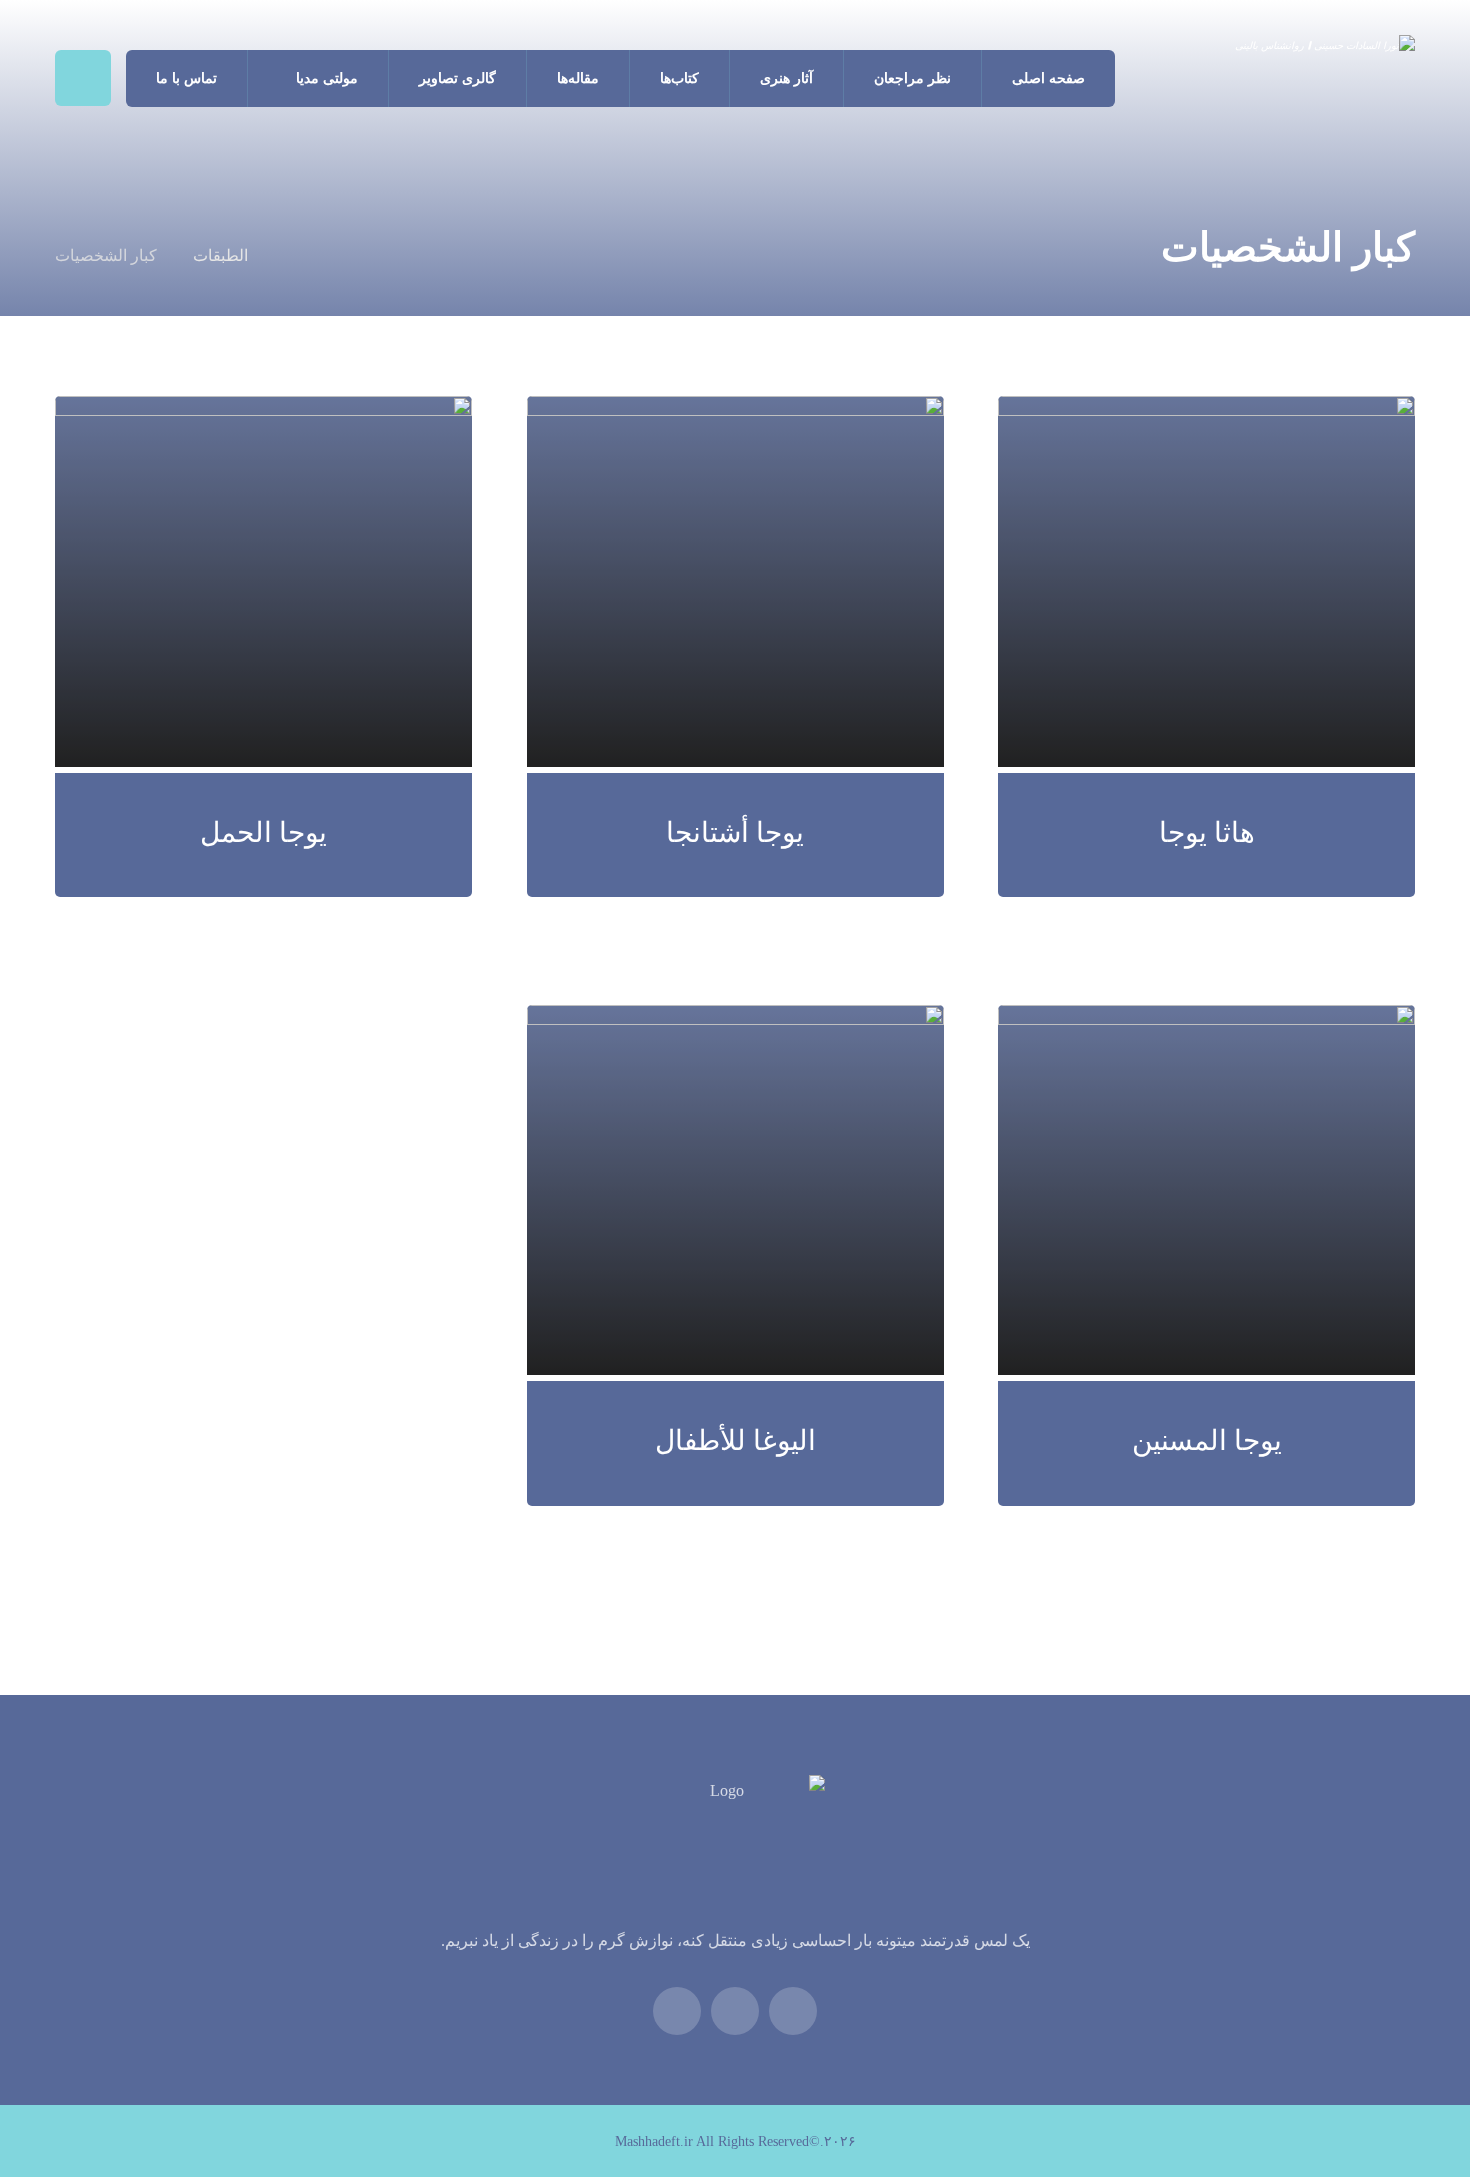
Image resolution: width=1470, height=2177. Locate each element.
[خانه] (290, 255)
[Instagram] (735, 2011)
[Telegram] (677, 2011)
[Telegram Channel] (793, 2011)
